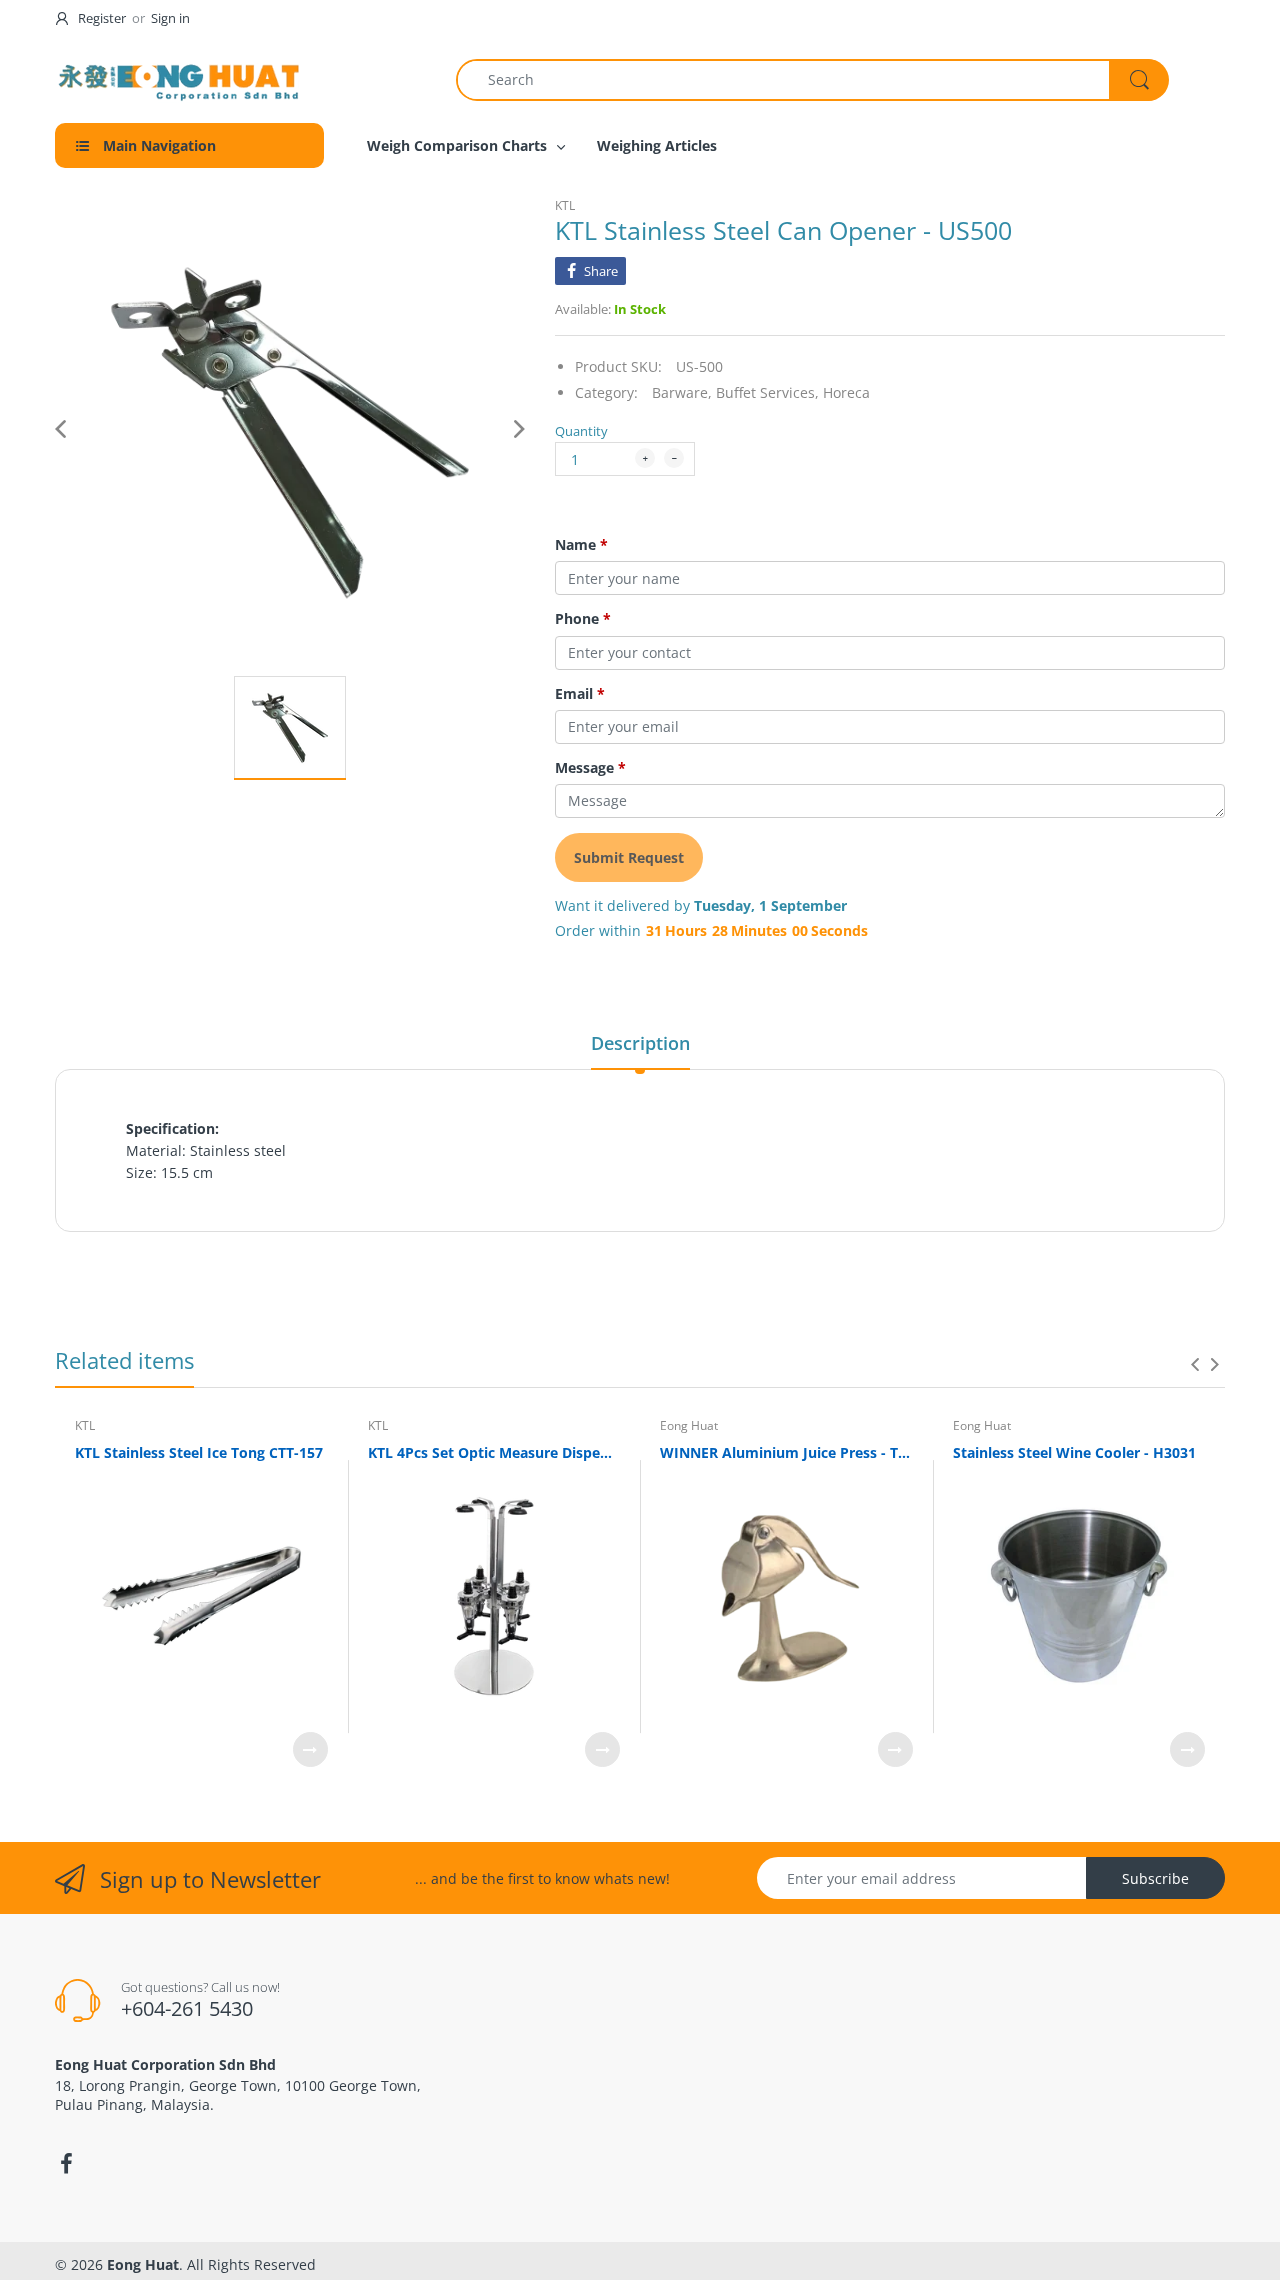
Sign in (170, 18)
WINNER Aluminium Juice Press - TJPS (786, 1452)
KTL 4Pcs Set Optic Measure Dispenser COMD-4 (494, 1452)
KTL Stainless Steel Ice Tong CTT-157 (199, 1452)
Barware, (682, 392)
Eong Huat (689, 1425)
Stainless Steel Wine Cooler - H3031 (1074, 1452)
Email (580, 694)
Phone (583, 619)
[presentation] (1195, 1364)
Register (102, 18)
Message (590, 768)
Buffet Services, (767, 392)
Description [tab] (640, 1043)
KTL (565, 205)
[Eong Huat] (180, 79)
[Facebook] (66, 2164)
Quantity (581, 431)
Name (581, 545)
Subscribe (1155, 1878)
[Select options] (310, 1749)
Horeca (846, 392)
